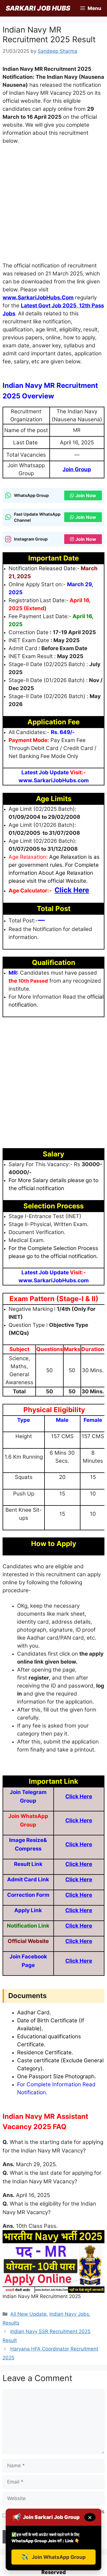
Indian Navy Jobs (69, 2314)
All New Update (28, 2314)
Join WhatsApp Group (53, 2557)
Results (11, 2323)
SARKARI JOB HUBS (38, 8)
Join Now (86, 495)
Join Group (77, 469)
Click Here (79, 1796)
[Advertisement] (53, 206)
